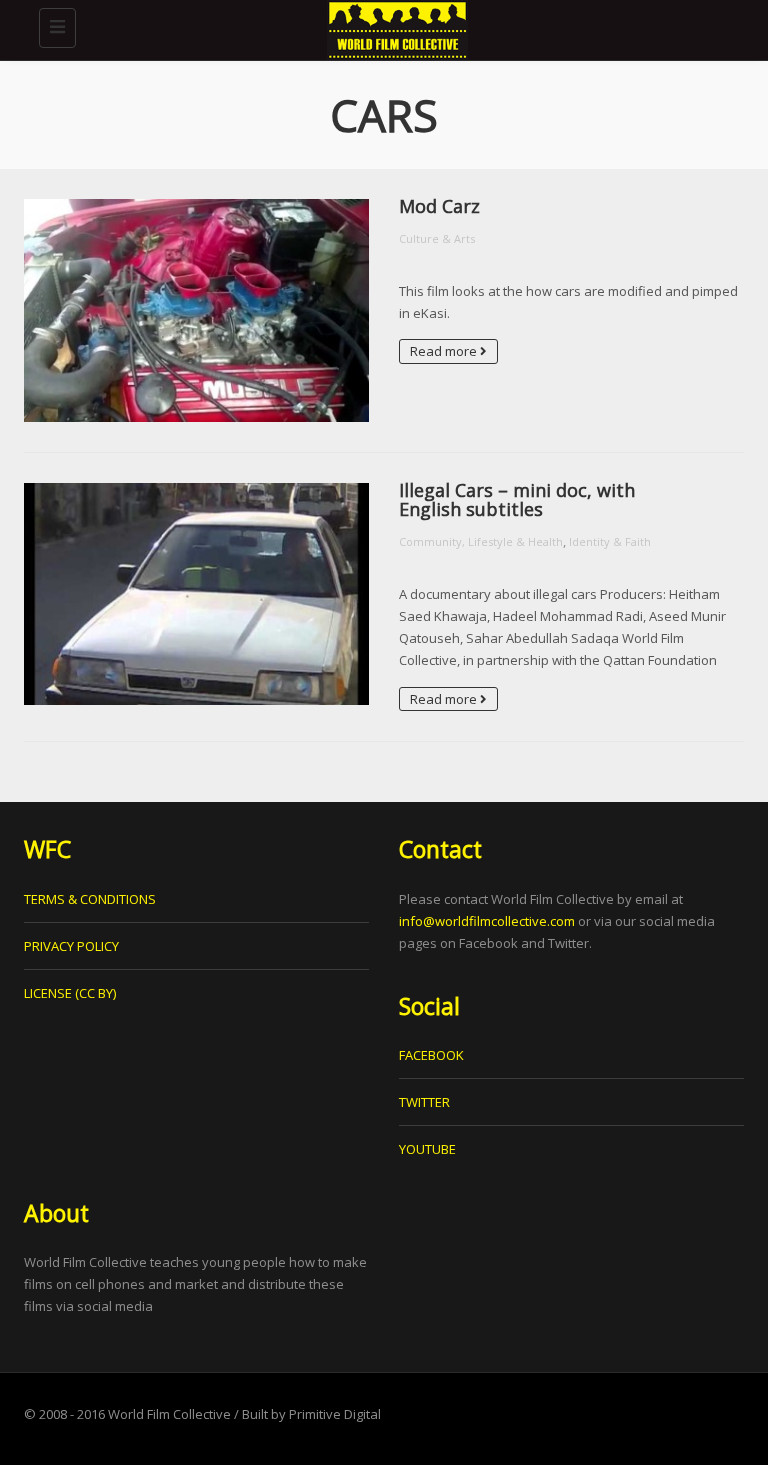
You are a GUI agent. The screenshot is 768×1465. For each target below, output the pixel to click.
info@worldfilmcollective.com (487, 921)
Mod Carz (439, 206)
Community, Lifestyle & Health (481, 541)
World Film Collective (169, 1414)
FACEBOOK (431, 1055)
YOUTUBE (427, 1149)
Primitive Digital (335, 1414)
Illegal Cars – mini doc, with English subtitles (517, 500)
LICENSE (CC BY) (70, 993)
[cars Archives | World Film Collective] (394, 25)
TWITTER (424, 1102)
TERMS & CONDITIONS (90, 899)
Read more (445, 351)
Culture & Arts (437, 238)
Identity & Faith (610, 541)
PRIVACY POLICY (71, 946)
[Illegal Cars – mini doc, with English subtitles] (196, 594)
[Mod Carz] (196, 310)
